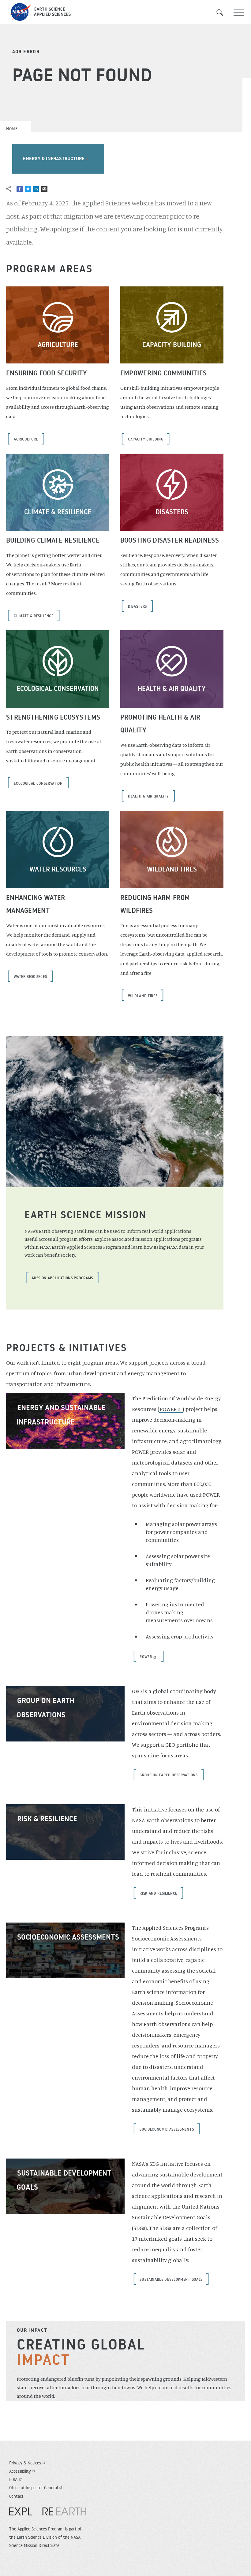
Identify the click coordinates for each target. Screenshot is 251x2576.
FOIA (13, 2479)
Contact (16, 2496)
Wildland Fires (172, 869)
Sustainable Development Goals (171, 2279)
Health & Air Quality (172, 688)
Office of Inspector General (34, 2488)
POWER (168, 1409)
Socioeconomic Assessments (68, 1937)
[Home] (125, 12)
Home (12, 129)
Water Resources (58, 869)
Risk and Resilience (158, 1893)
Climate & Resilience (58, 512)
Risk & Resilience (47, 1819)
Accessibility (20, 2471)
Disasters (172, 512)
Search (223, 13)
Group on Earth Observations (169, 1775)
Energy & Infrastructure (54, 158)
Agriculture (58, 345)
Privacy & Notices (25, 2463)
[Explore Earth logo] (48, 2514)
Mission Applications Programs (63, 1278)
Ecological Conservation (58, 688)
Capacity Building (172, 345)
